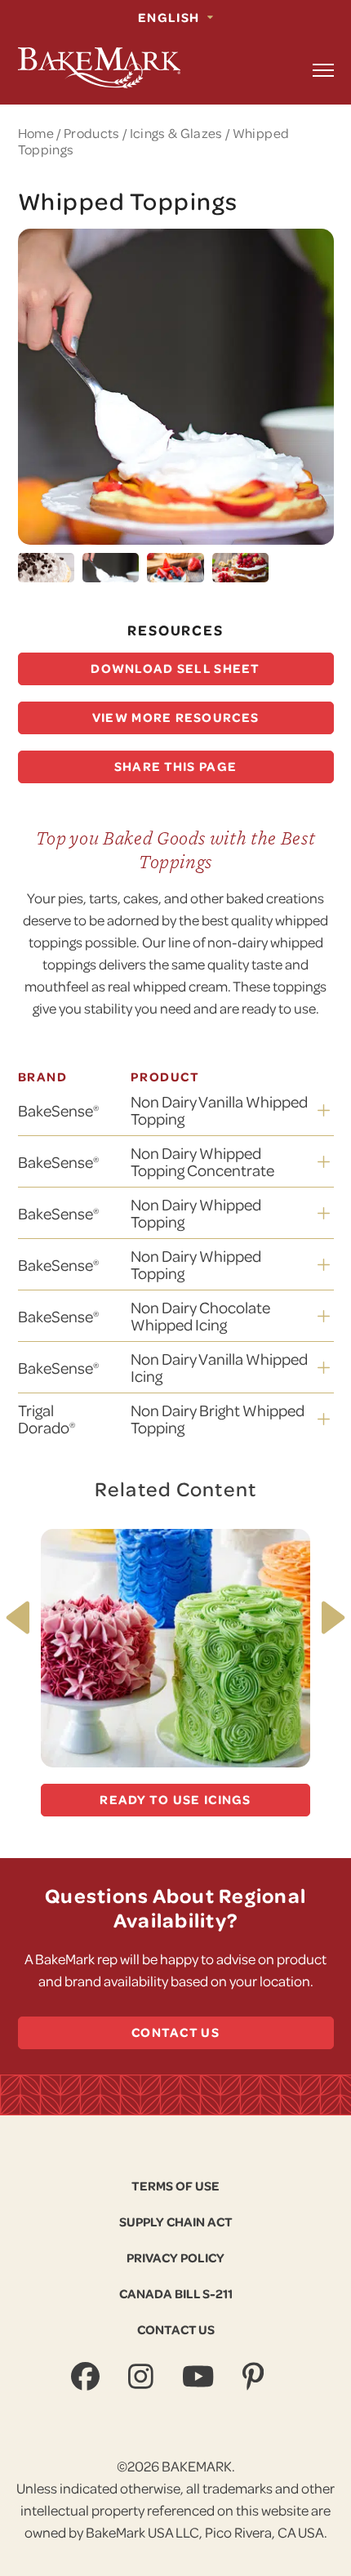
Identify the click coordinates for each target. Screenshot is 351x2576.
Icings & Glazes (176, 133)
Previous (23, 1617)
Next (328, 1618)
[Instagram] (143, 2377)
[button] (323, 70)
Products (92, 133)
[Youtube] (200, 2377)
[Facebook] (87, 2377)
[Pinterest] (255, 2377)
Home (36, 133)
